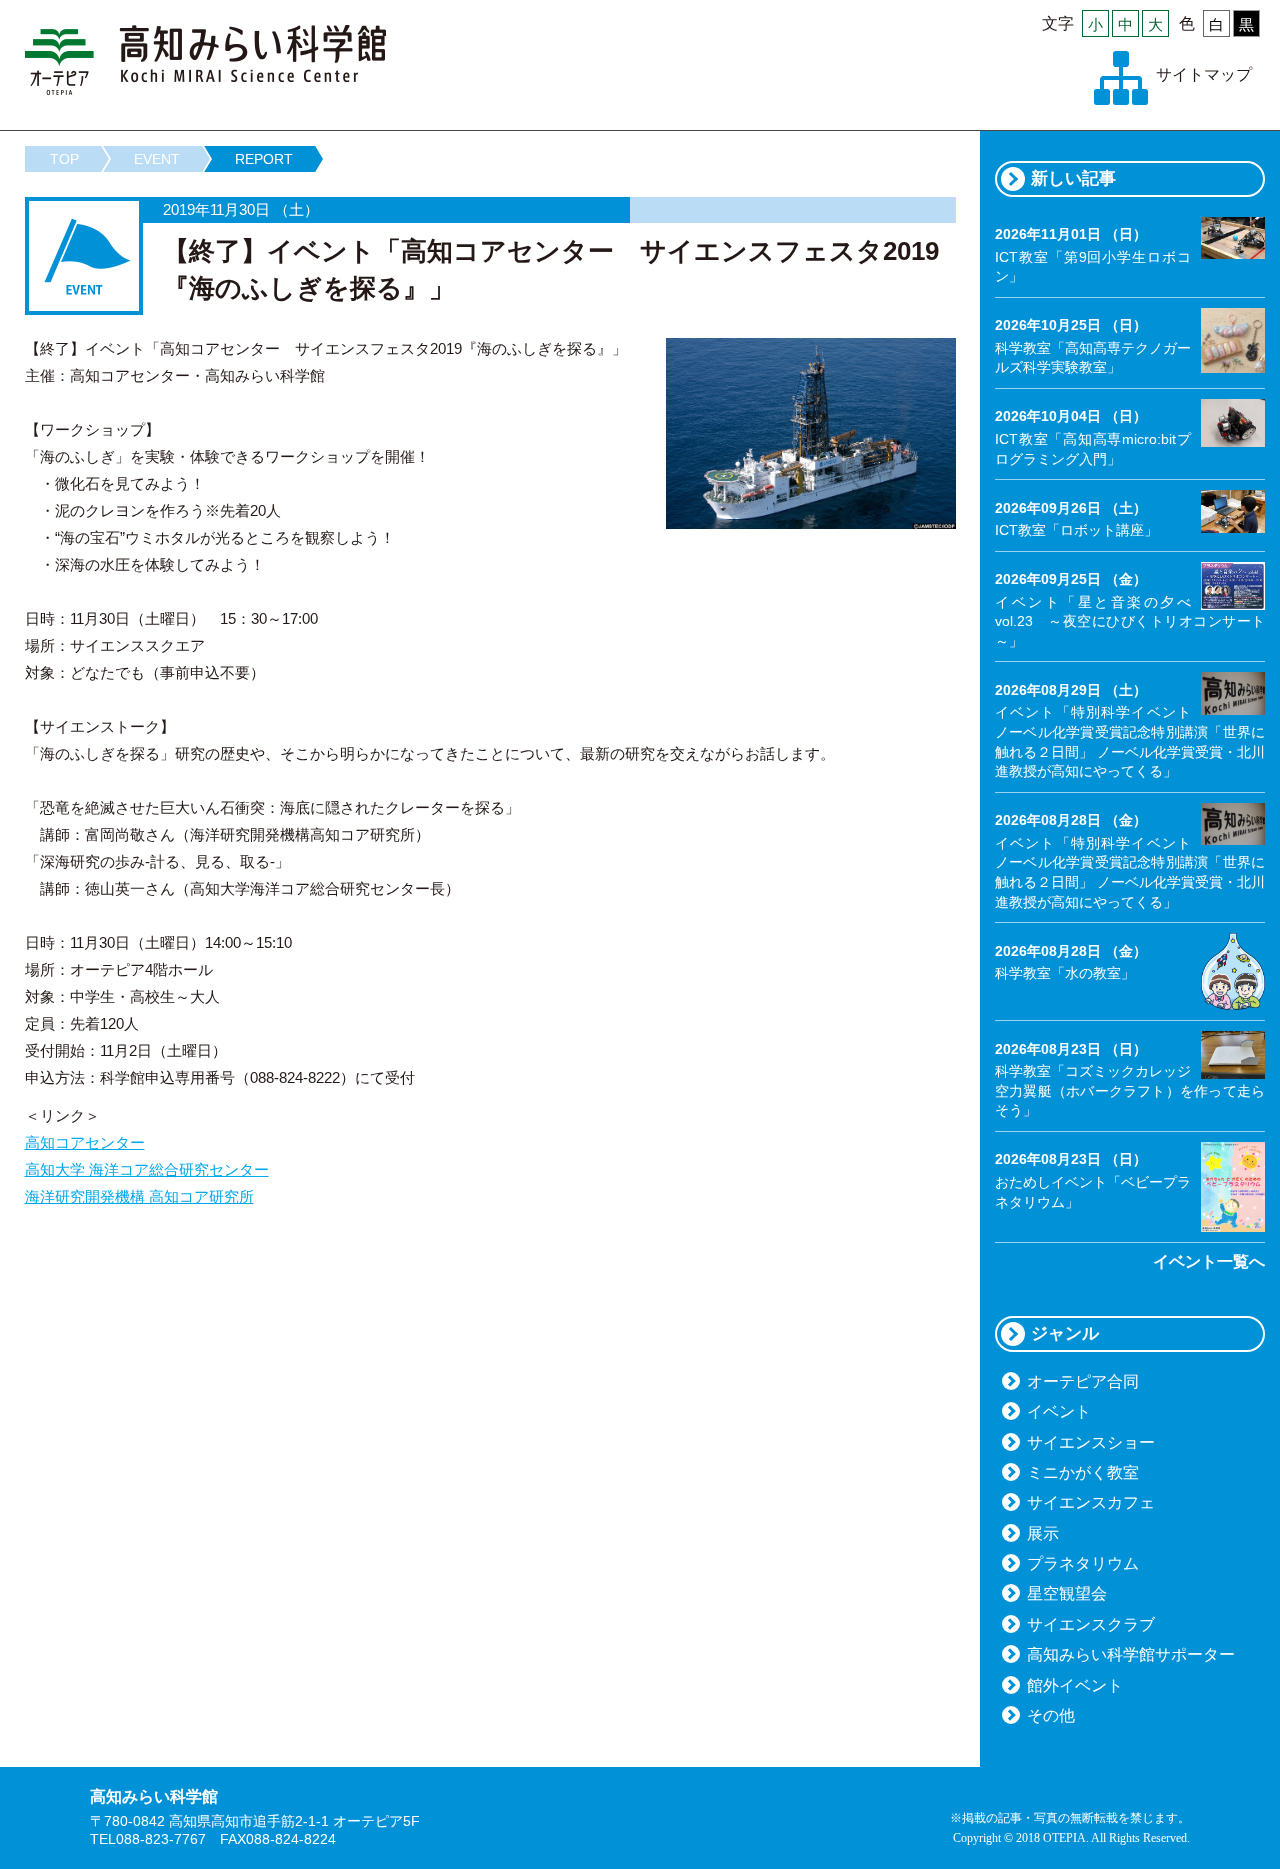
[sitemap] (1121, 78)
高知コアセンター (85, 1142)
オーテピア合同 (1083, 1381)
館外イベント (1075, 1685)
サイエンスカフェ (1091, 1502)
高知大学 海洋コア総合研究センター (147, 1169)
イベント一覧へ (1209, 1261)
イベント (1059, 1411)
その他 (1051, 1715)
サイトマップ (1204, 74)
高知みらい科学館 (206, 60)
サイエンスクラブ (1091, 1624)
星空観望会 (1067, 1593)
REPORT (264, 159)
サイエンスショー (1091, 1442)
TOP (64, 159)
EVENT (157, 159)
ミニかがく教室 (1083, 1472)
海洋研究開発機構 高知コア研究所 (139, 1196)
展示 (1043, 1533)
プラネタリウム (1083, 1563)
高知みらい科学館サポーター (1131, 1654)
